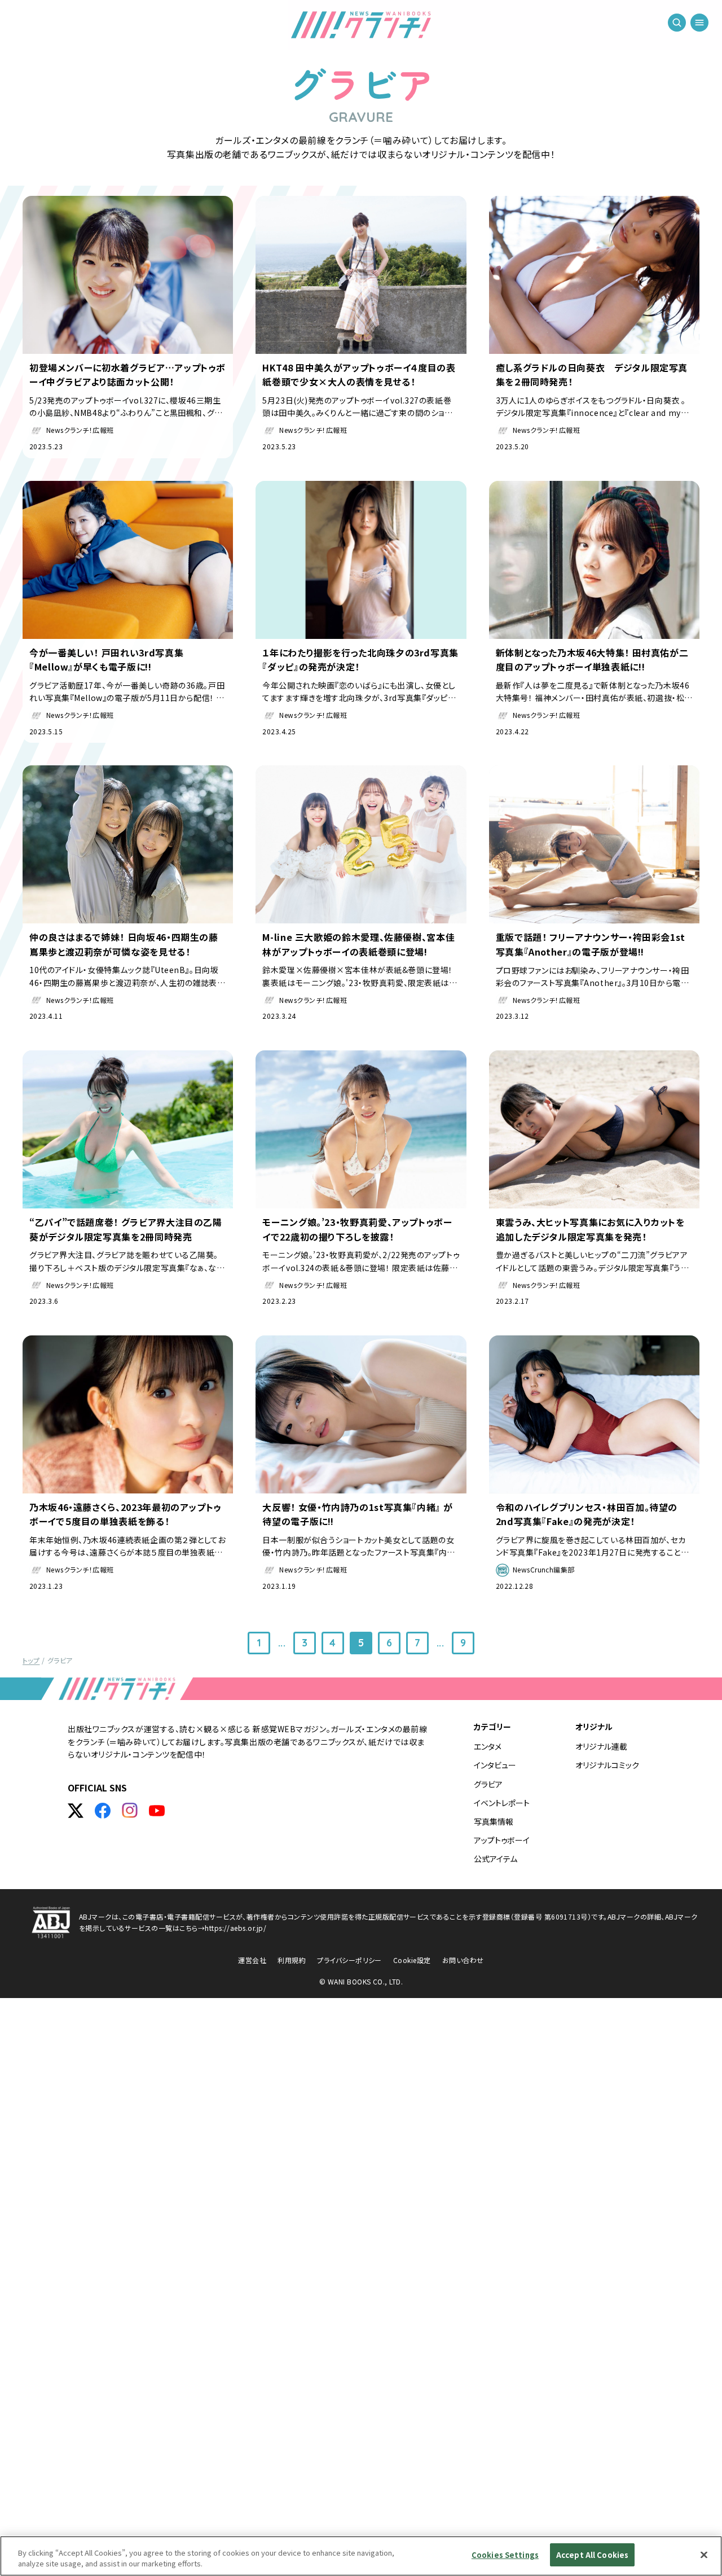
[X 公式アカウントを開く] (76, 1811)
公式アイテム (496, 1859)
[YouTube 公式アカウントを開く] (157, 1811)
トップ (31, 1660)
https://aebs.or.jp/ (235, 1928)
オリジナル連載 (601, 1746)
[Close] (704, 2555)
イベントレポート (502, 1803)
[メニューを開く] (699, 23)
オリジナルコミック (607, 1765)
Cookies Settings (505, 2555)
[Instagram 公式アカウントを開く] (130, 1811)
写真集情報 (494, 1821)
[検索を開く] (677, 23)
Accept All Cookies (592, 2555)
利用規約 (292, 1960)
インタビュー (495, 1765)
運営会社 (252, 1960)
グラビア (488, 1784)
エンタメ (488, 1746)
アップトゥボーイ (502, 1840)
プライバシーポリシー (349, 1960)
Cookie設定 (412, 1960)
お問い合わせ (463, 1960)
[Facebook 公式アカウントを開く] (103, 1811)
